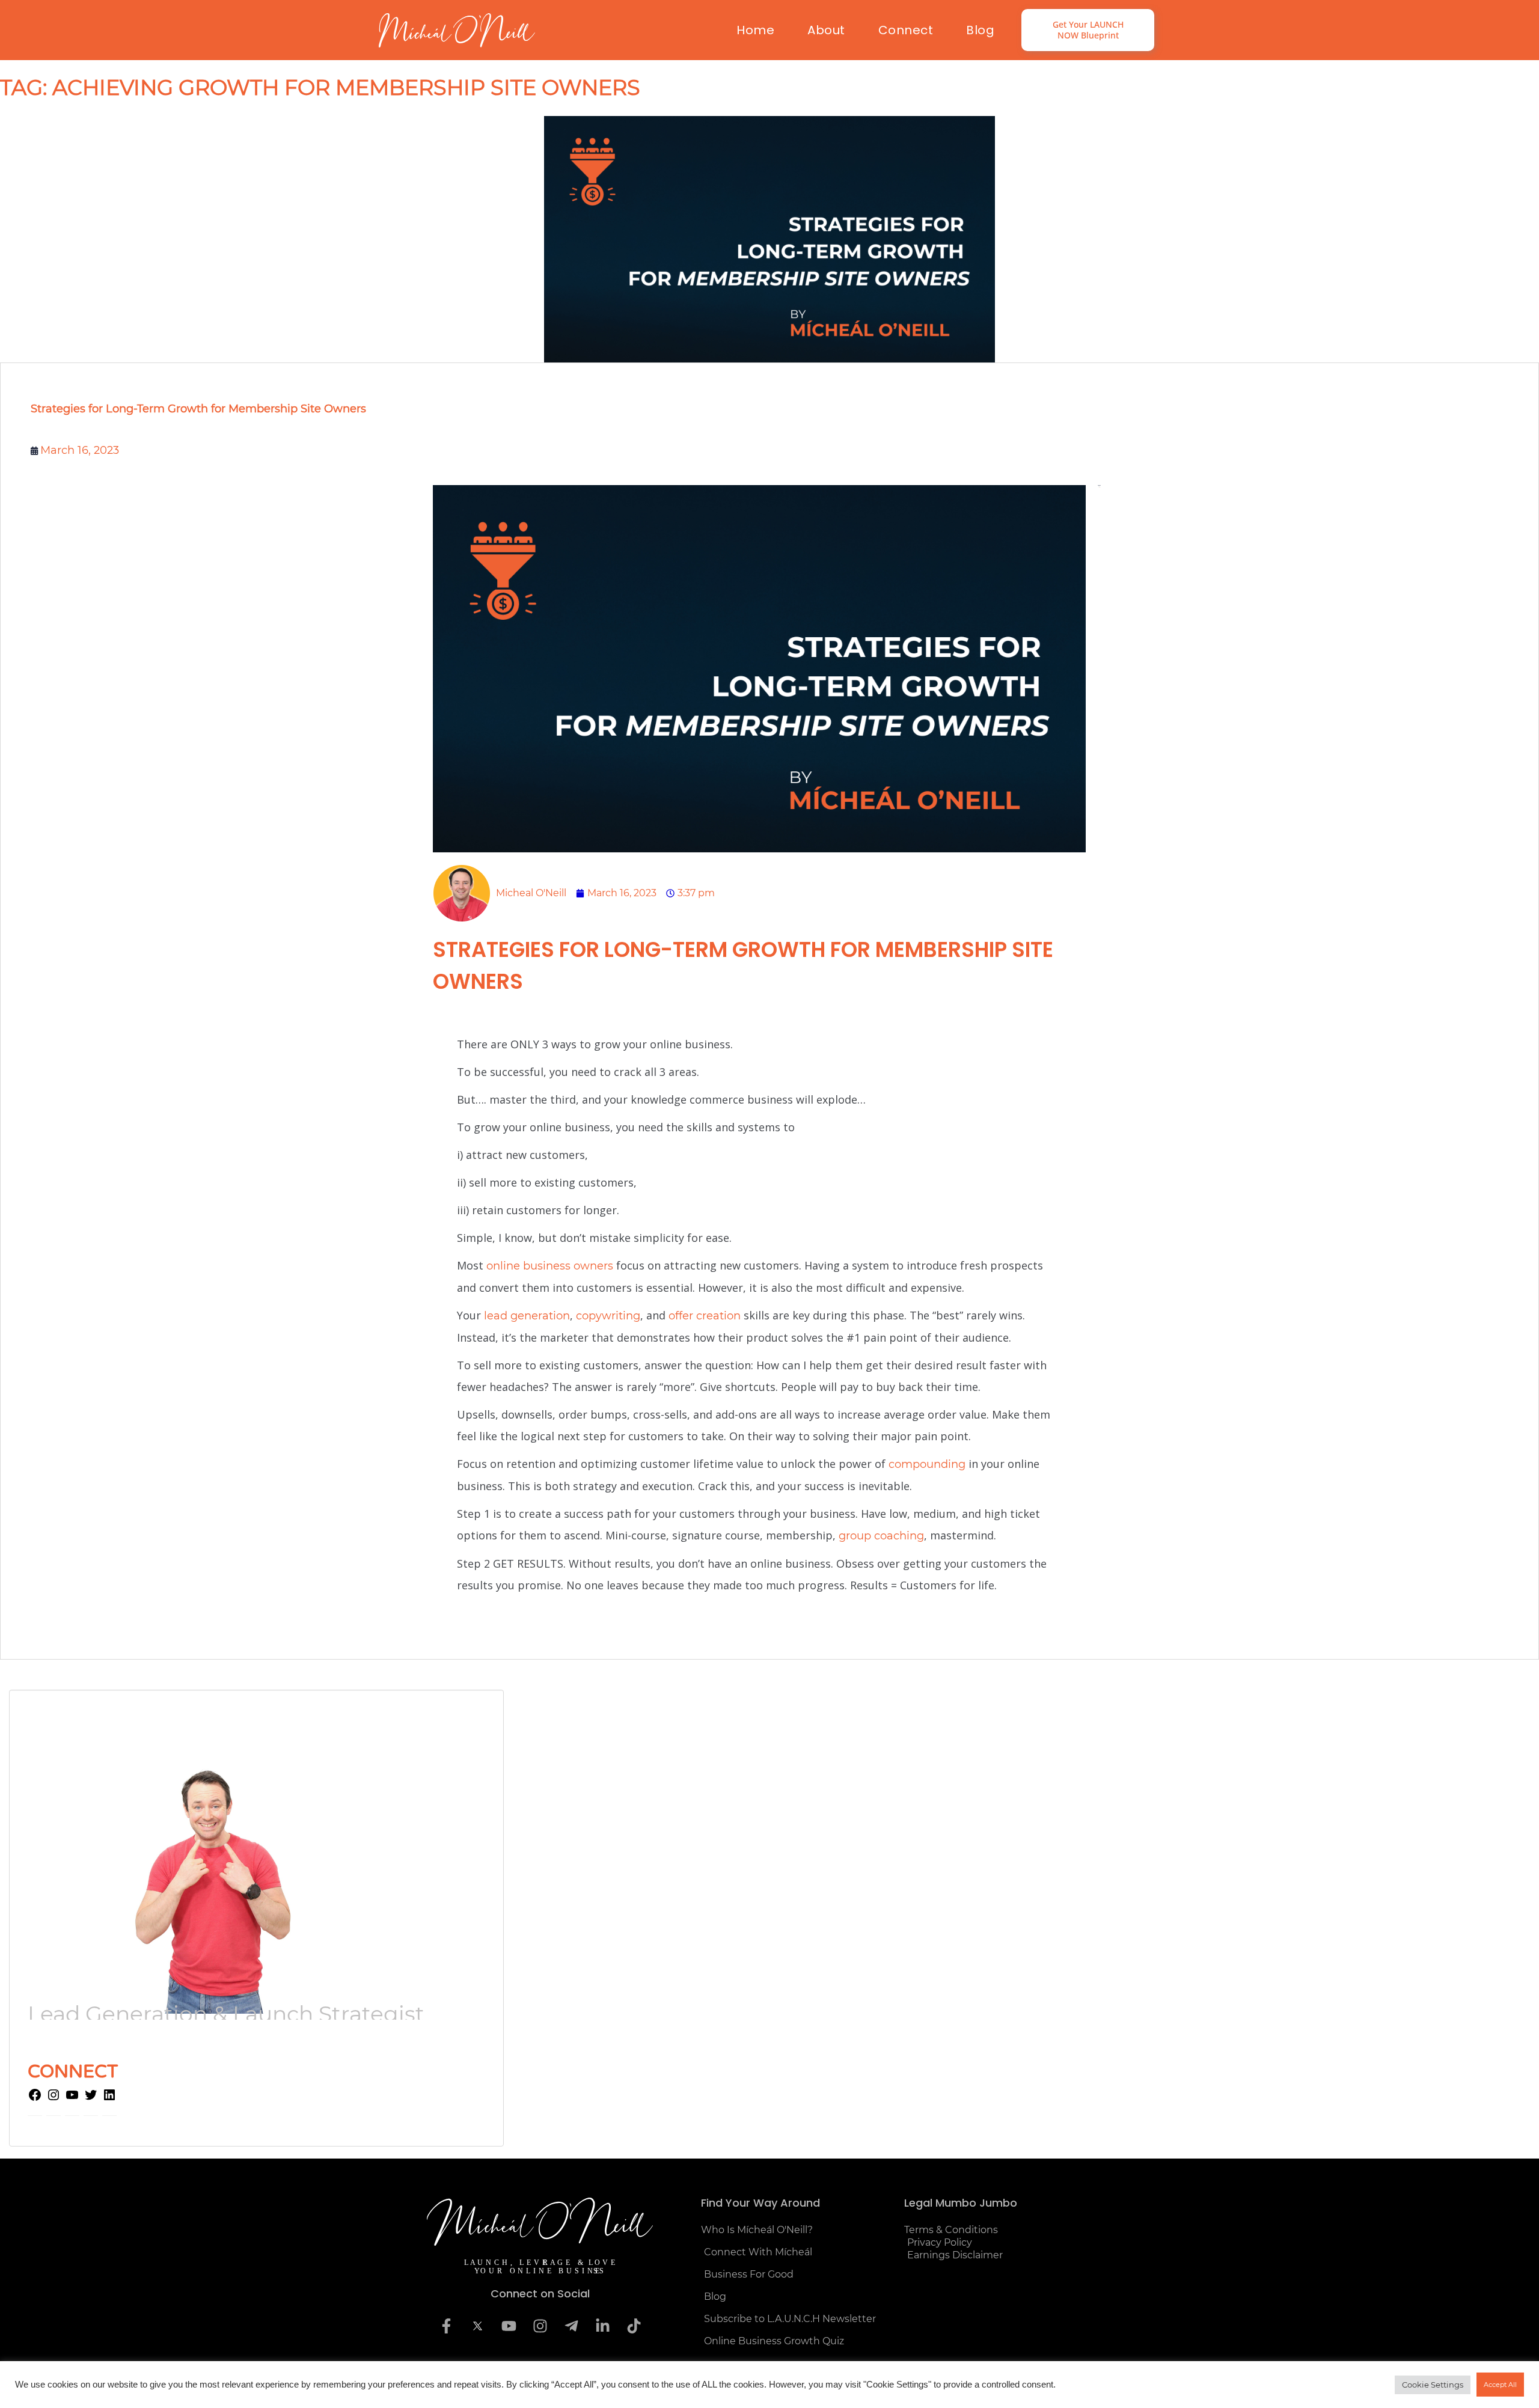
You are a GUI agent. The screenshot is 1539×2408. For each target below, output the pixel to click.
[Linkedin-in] (602, 2326)
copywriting (608, 1316)
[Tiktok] (634, 2326)
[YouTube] (72, 2098)
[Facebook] (35, 2098)
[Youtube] (509, 2326)
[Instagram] (54, 2098)
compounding (927, 1464)
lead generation (527, 1316)
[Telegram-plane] (571, 2326)
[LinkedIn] (109, 2098)
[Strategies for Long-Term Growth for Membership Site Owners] (769, 239)
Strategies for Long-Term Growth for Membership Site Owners (198, 409)
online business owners (550, 1266)
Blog (980, 30)
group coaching (881, 1536)
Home (755, 30)
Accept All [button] (1500, 2385)
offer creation (705, 1316)
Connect (906, 30)
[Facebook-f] (446, 2326)
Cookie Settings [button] (1433, 2385)
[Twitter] (91, 2098)
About (826, 30)
